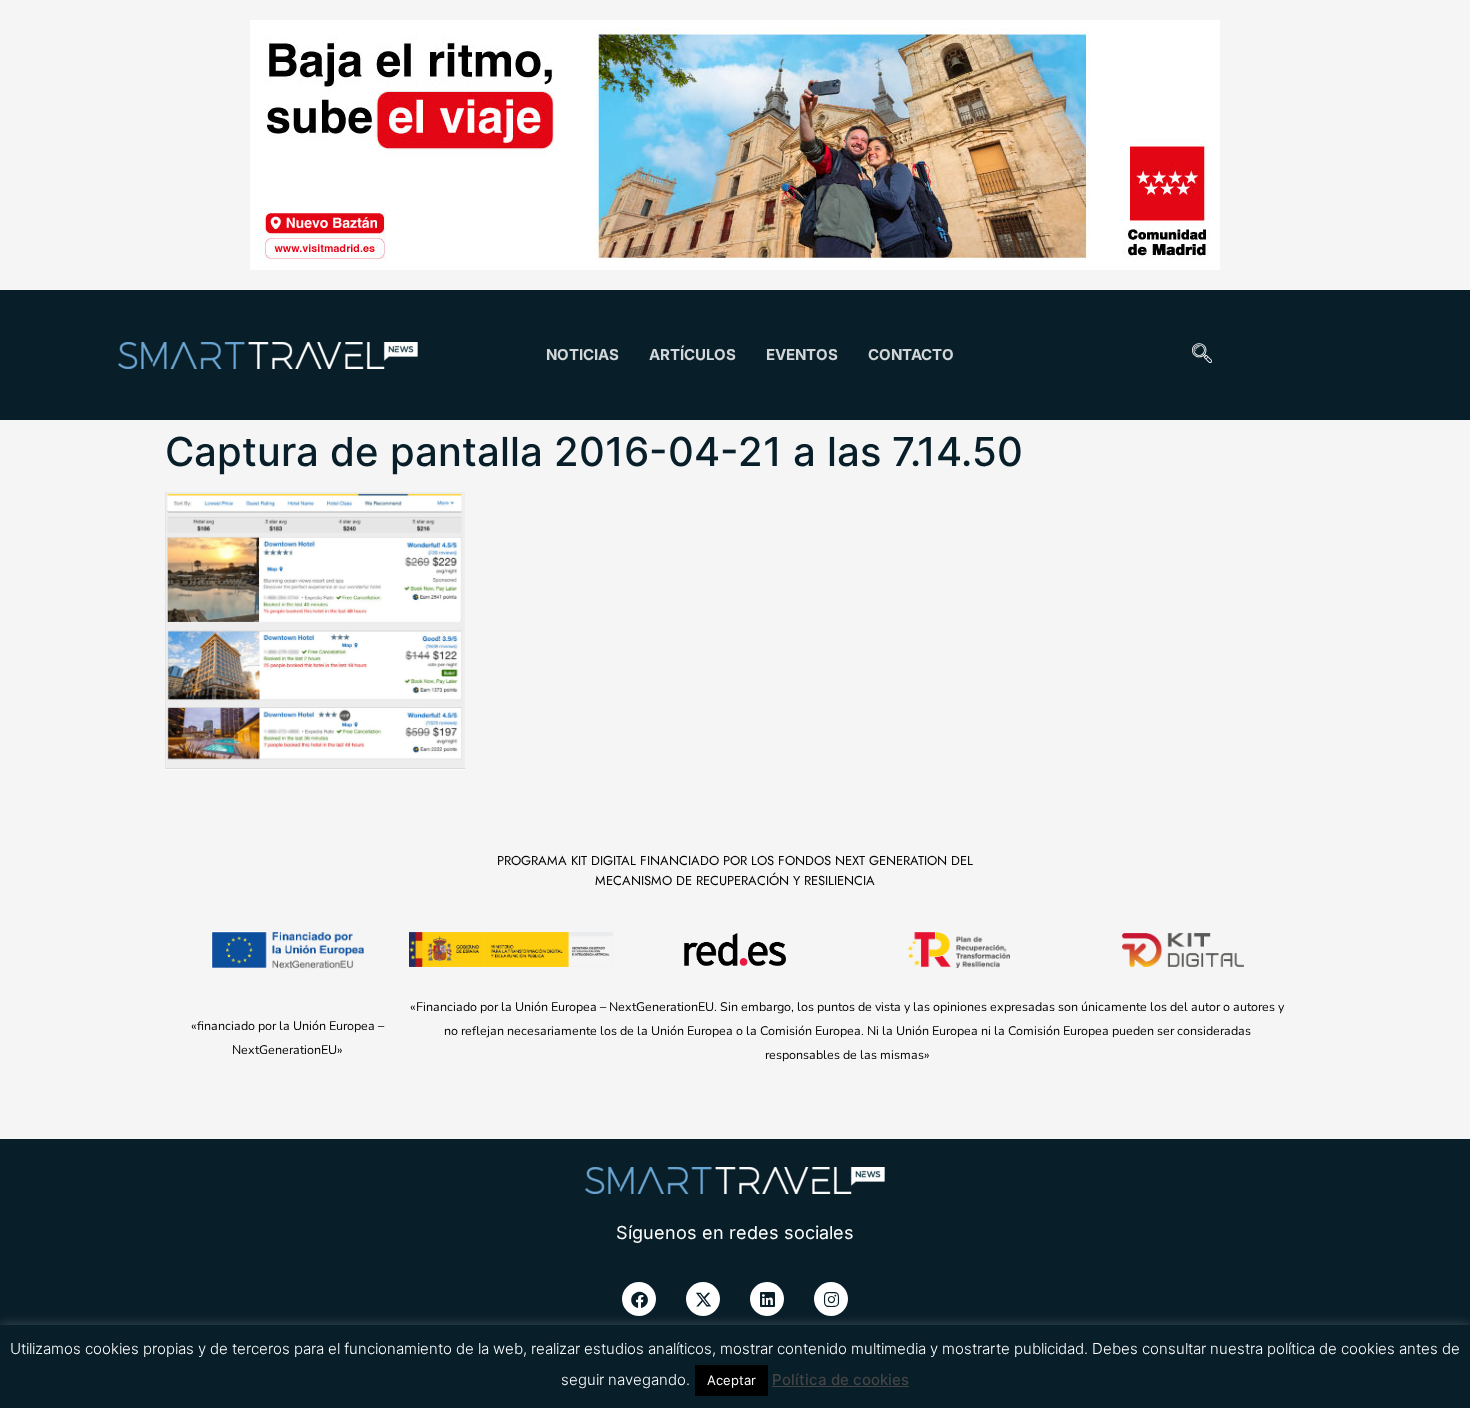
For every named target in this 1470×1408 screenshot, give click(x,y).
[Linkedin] (767, 1299)
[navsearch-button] (1202, 355)
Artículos (692, 354)
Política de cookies (840, 1379)
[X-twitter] (703, 1299)
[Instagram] (831, 1299)
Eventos (802, 354)
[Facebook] (639, 1299)
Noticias (582, 354)
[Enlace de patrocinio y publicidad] (735, 148)
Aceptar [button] (731, 1380)
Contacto (911, 354)
